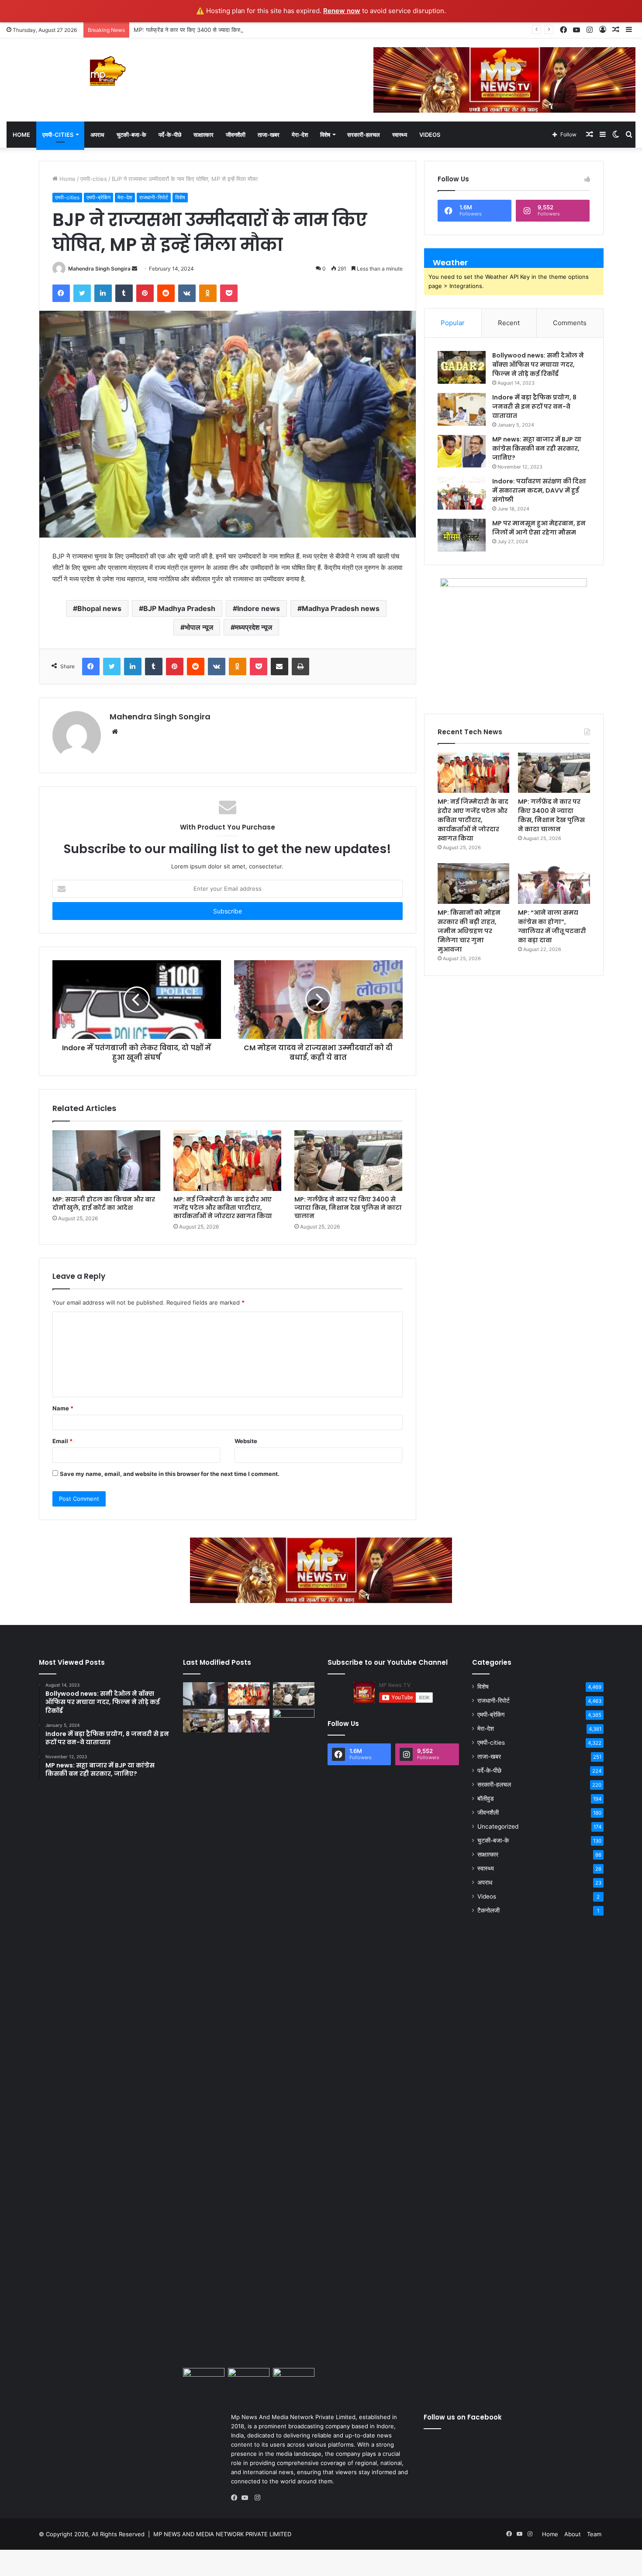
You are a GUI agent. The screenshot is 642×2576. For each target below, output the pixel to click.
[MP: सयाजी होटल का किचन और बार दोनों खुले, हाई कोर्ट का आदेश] (106, 1161)
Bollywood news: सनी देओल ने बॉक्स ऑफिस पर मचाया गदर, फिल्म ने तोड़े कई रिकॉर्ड (538, 365)
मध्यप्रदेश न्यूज (254, 627)
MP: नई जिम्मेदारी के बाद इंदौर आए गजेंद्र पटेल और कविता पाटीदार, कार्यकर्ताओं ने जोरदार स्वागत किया (223, 1208)
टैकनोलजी (488, 1910)
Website (246, 1441)
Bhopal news (99, 608)
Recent (509, 323)
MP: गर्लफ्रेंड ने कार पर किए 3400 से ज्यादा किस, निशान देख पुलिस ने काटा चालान (222, 30)
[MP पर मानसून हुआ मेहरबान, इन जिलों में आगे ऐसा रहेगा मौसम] (462, 535)
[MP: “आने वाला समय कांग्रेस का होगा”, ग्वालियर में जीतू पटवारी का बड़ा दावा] (554, 884)
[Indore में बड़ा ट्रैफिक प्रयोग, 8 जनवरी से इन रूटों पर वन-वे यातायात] (462, 409)
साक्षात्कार (204, 135)
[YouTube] (247, 2498)
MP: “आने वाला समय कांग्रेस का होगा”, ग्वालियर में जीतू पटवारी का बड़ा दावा (552, 926)
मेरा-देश (300, 135)
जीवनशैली (236, 135)
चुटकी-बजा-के (131, 135)
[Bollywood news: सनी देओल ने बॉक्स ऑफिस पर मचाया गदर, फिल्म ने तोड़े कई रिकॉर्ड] (462, 367)
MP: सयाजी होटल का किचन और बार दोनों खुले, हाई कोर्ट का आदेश (104, 1203)
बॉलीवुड (486, 1798)
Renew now (342, 11)
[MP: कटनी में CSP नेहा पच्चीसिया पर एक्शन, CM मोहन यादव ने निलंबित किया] (294, 2037)
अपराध (97, 135)
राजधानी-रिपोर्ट (154, 197)
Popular (453, 323)
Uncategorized (498, 1826)
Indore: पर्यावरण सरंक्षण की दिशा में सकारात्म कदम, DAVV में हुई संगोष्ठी (539, 490)
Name (63, 1408)
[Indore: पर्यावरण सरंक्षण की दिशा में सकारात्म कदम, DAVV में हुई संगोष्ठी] (462, 493)
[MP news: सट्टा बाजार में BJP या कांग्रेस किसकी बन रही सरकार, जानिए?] (462, 451)
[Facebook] (236, 2498)
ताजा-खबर (269, 135)
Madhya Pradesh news (341, 608)
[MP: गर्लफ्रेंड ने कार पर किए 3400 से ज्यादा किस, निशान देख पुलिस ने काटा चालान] (348, 1161)
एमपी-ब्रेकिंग (98, 197)
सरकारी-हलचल (364, 135)
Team (594, 2534)
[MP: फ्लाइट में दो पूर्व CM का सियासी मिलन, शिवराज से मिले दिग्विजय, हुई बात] (294, 2380)
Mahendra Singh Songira (99, 269)
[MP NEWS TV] (107, 71)
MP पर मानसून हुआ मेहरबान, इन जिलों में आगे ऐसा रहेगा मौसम (539, 528)
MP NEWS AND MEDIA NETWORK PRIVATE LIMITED (222, 2534)
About (573, 2534)
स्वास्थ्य (400, 135)
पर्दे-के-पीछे (170, 135)
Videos (430, 135)
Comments (570, 323)
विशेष (325, 135)
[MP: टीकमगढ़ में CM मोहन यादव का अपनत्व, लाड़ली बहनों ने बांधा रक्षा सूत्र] (204, 2380)
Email (62, 1441)
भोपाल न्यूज (199, 627)
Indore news (259, 608)
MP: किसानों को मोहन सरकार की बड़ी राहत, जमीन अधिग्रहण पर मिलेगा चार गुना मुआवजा (469, 931)
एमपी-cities (58, 135)
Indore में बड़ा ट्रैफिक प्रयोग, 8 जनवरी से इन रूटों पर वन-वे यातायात (534, 406)
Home (21, 135)
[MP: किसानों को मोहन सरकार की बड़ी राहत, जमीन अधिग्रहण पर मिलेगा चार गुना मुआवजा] (473, 884)
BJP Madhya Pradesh (179, 608)
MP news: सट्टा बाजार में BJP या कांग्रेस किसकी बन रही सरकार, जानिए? (537, 448)
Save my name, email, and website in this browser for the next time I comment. (170, 1474)
